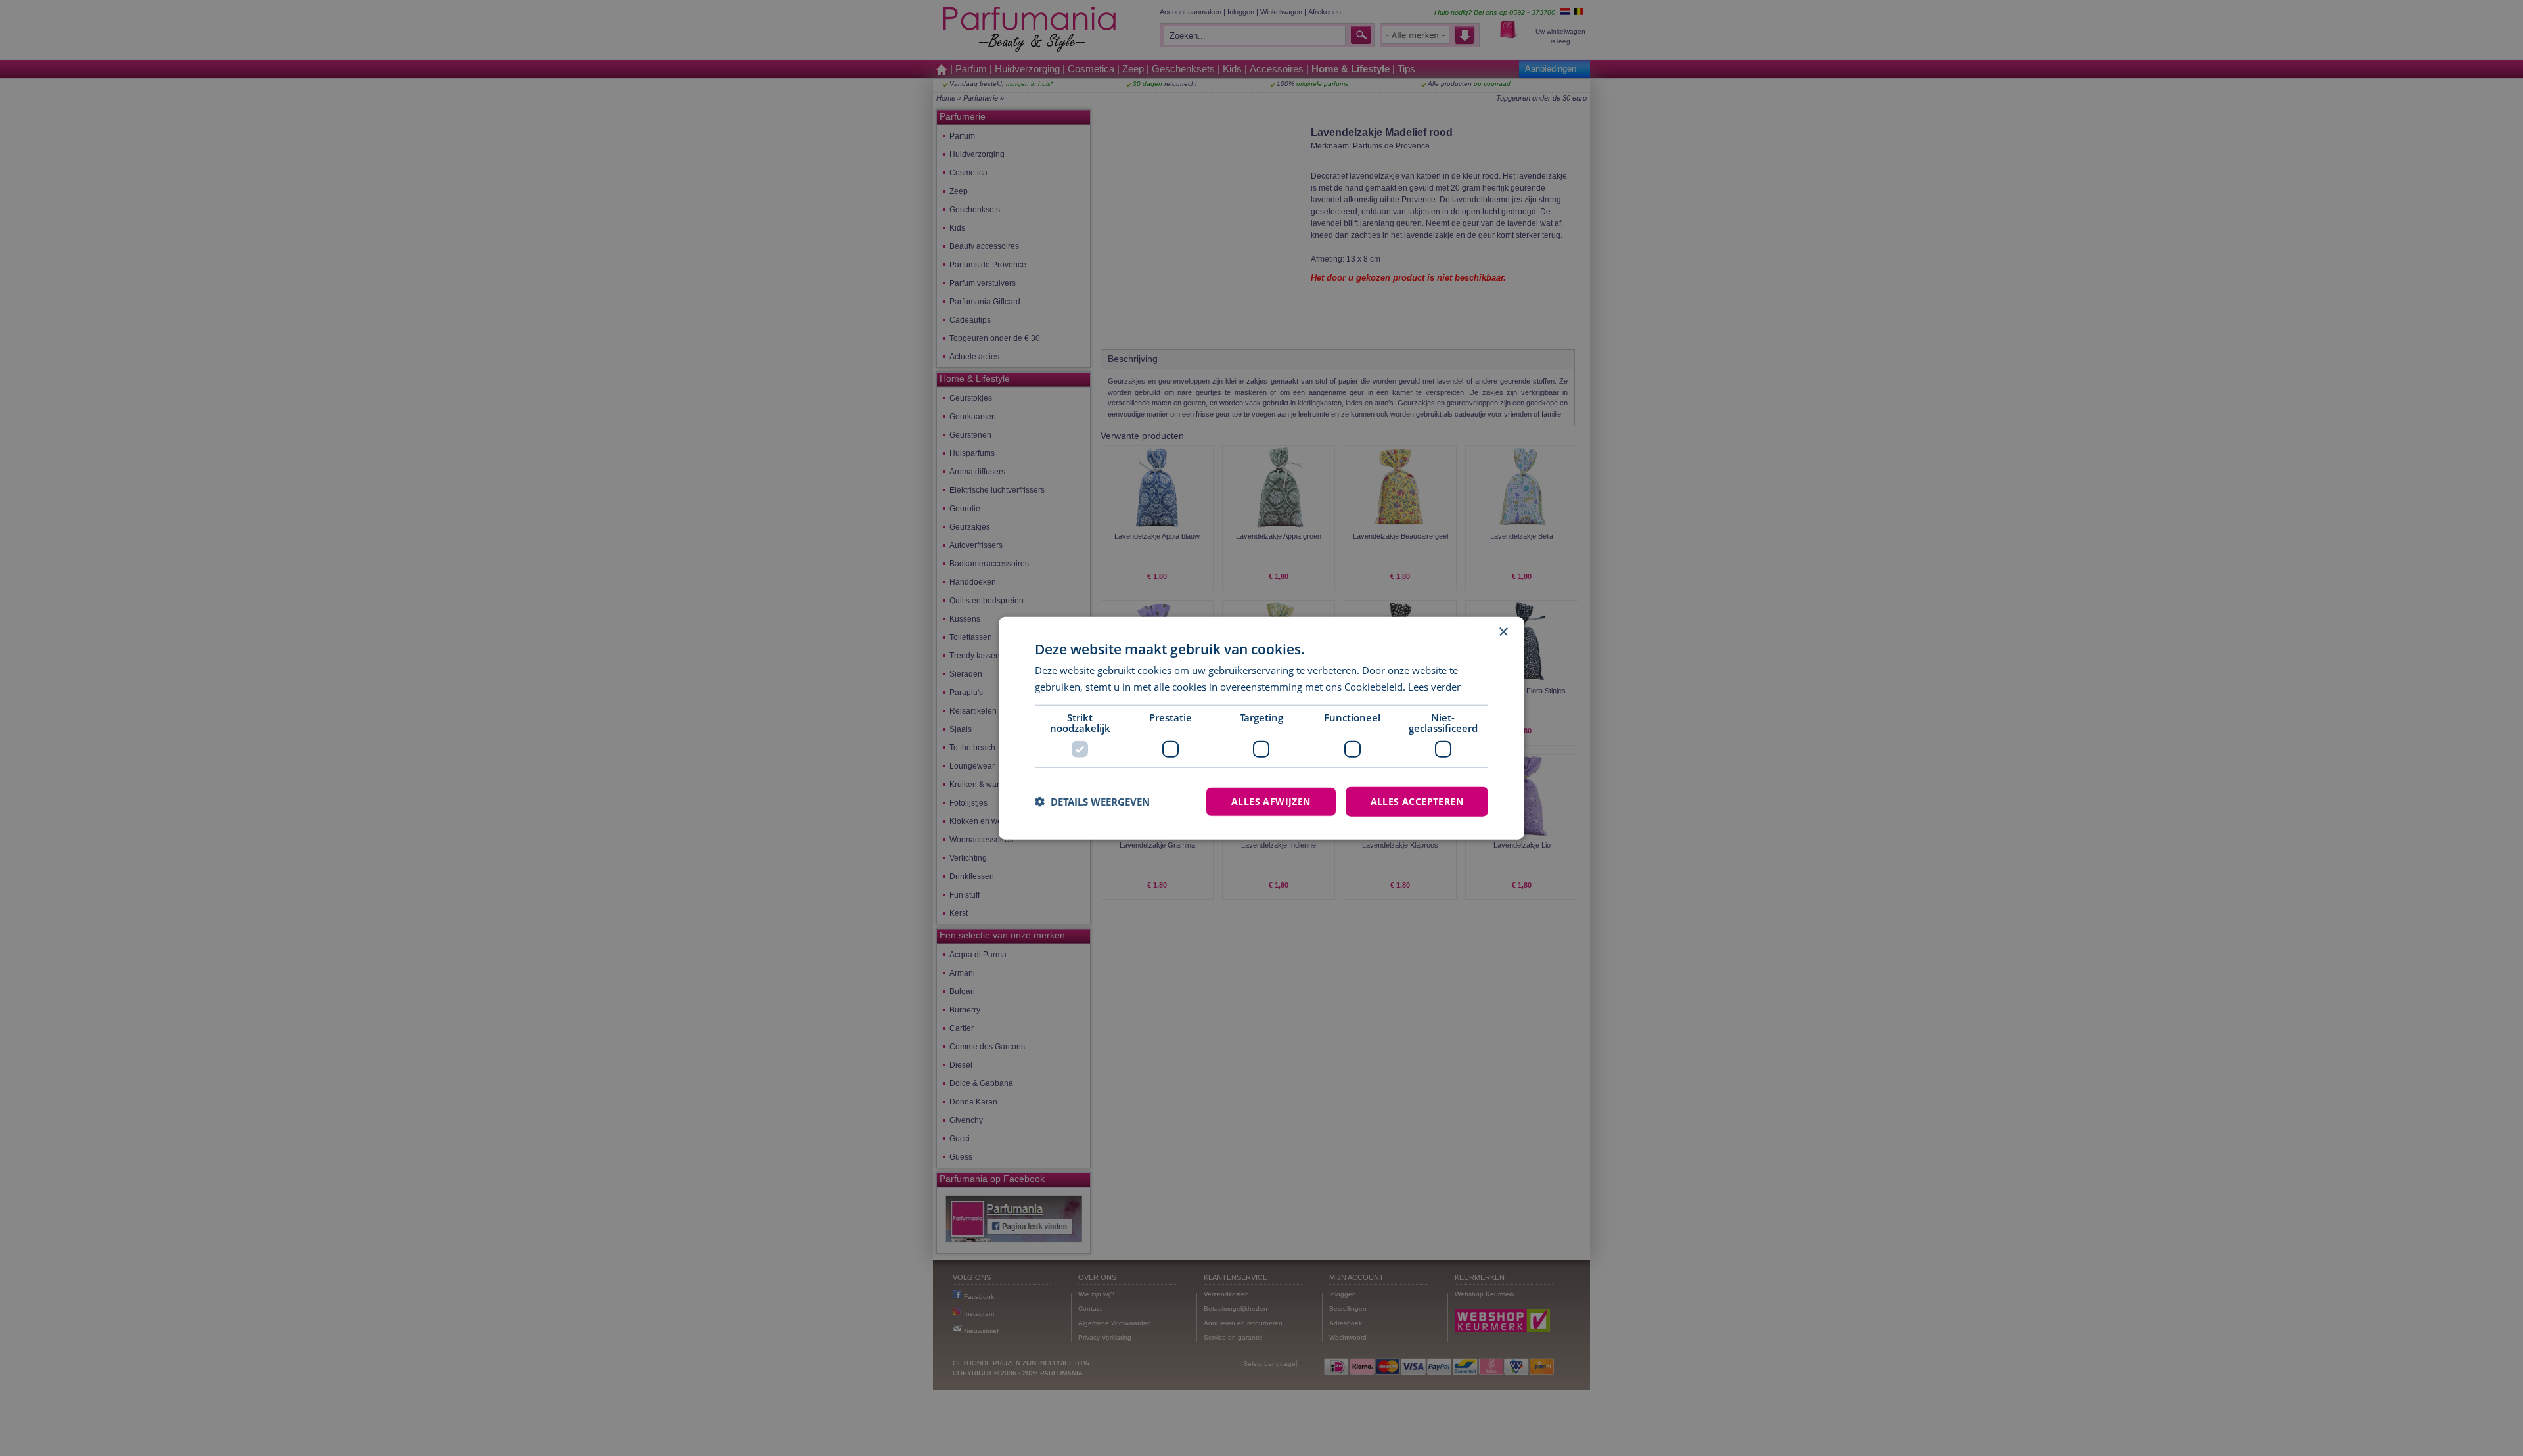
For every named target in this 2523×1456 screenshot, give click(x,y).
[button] (1092, 802)
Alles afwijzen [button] (1271, 801)
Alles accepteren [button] (1417, 801)
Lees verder (1434, 687)
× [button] (1503, 632)
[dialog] (1261, 728)
